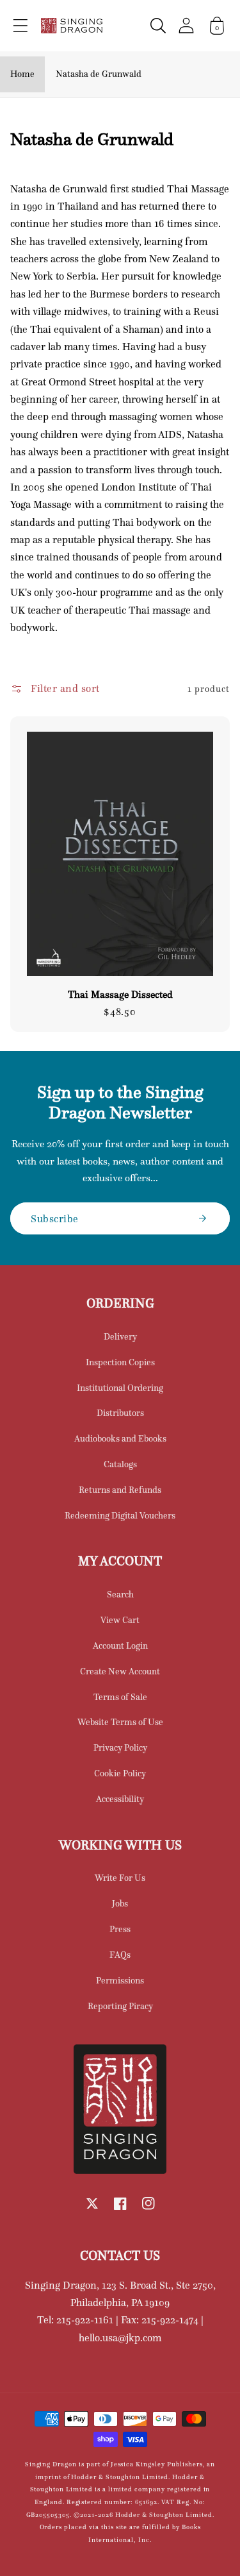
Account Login (120, 1646)
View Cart (120, 1620)
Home (22, 74)
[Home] (72, 26)
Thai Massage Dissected (120, 995)
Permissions (120, 1980)
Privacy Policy (120, 1747)
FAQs (120, 1955)
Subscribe (55, 1218)
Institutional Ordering (120, 1388)
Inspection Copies (120, 1362)
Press (120, 1929)
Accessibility (120, 1799)
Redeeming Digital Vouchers (120, 1515)
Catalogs (120, 1464)
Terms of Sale (120, 1697)
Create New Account (120, 1671)
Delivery (120, 1336)
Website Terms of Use (120, 1722)
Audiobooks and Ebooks (120, 1438)
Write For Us (120, 1878)
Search (120, 1594)
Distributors (120, 1413)
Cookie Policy (120, 1773)
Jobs (120, 1903)
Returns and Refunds (120, 1490)
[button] (20, 26)
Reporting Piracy (120, 2006)
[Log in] (186, 25)
